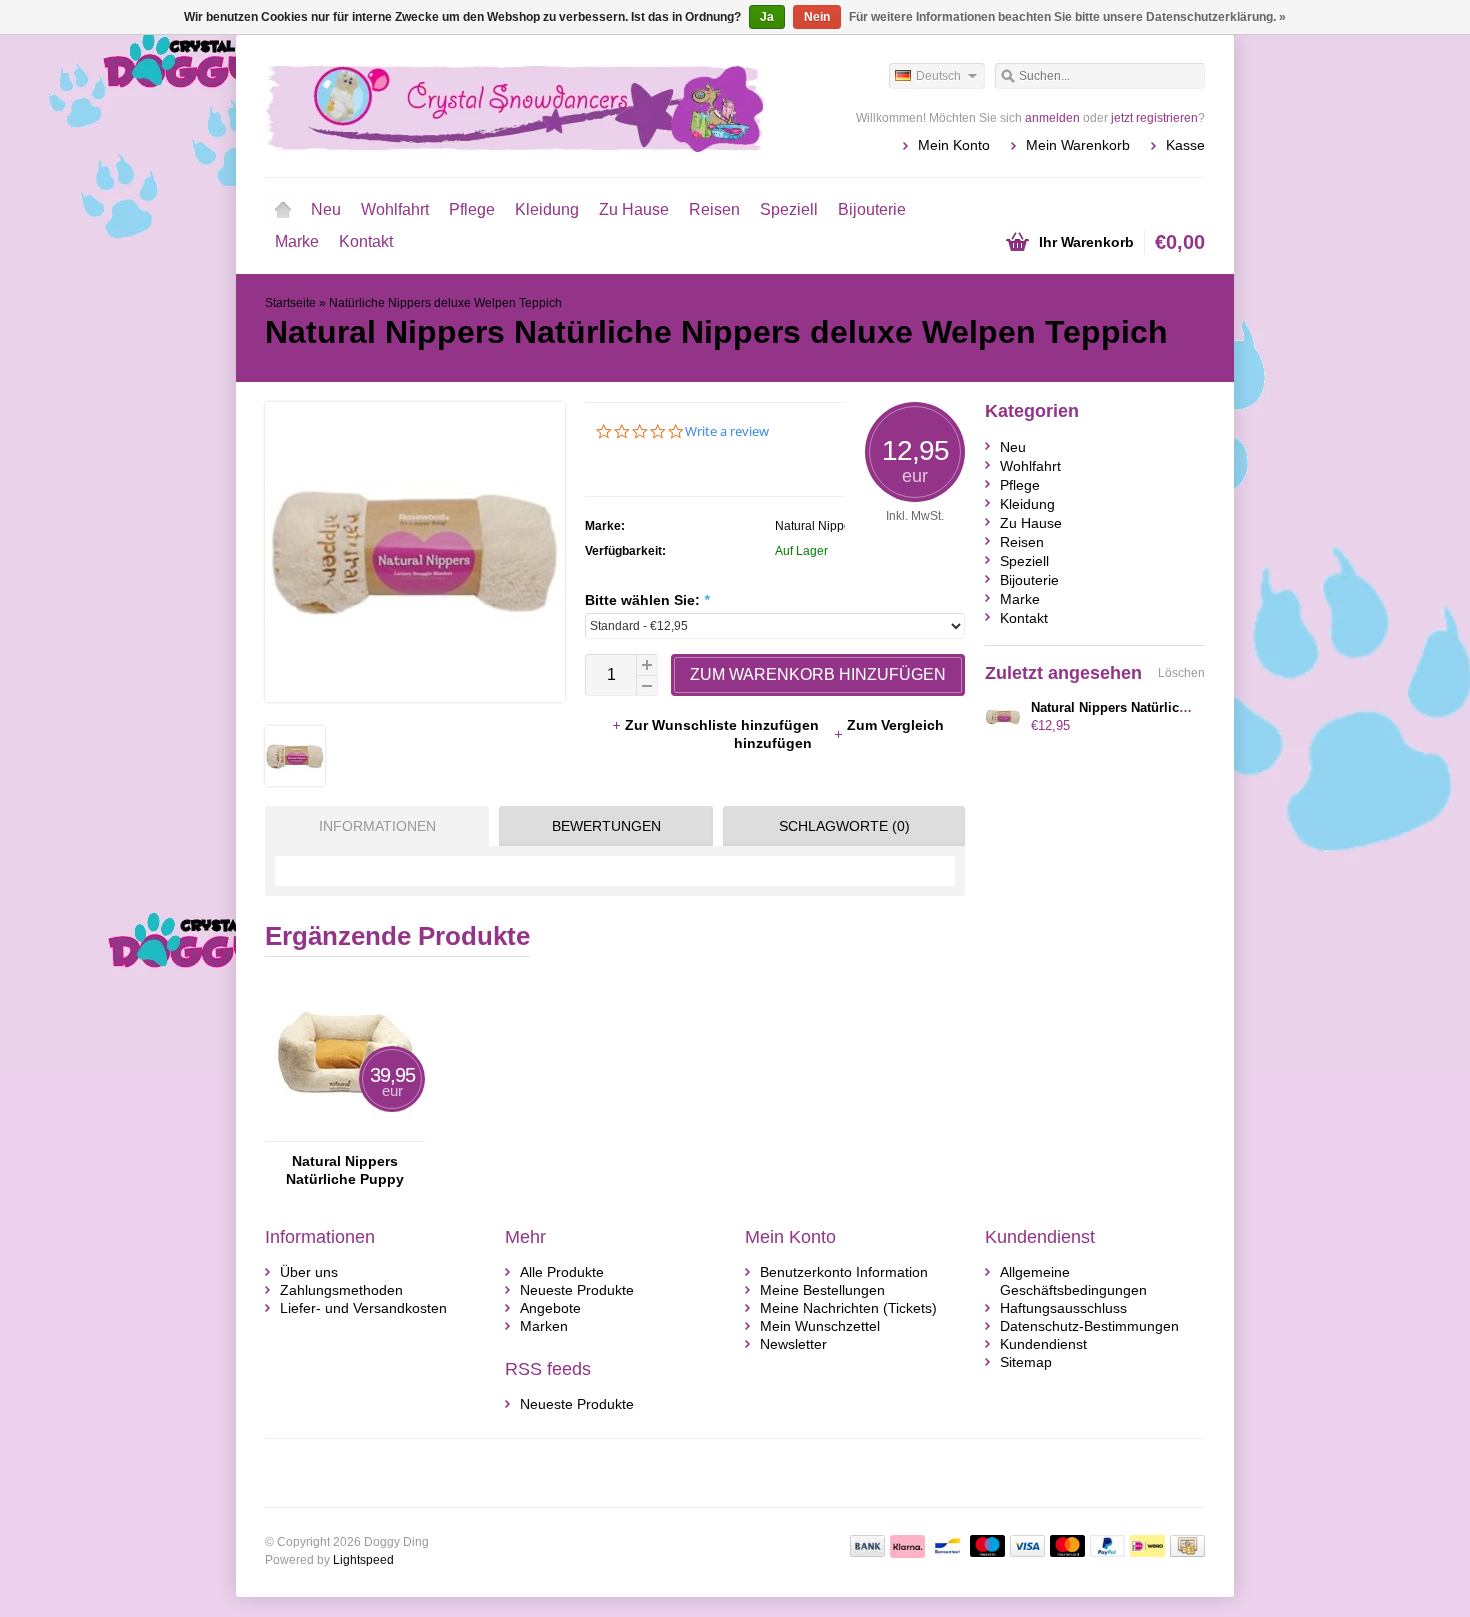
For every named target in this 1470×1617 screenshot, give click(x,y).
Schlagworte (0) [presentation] (844, 826)
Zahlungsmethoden (341, 1290)
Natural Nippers (818, 526)
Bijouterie (872, 209)
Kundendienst (1043, 1344)
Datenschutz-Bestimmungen (1089, 1326)
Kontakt (366, 241)
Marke (297, 241)
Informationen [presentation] (377, 826)
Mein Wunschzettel (820, 1326)
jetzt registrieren (1154, 118)
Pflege (472, 209)
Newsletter (793, 1344)
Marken (544, 1326)
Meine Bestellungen (822, 1290)
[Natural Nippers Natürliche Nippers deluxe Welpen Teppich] (295, 781)
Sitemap (1026, 1362)
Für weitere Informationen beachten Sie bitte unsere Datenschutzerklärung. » (1067, 17)
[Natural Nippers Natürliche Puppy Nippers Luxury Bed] (345, 1132)
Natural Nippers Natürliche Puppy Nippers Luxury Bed (345, 1170)
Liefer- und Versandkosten (363, 1308)
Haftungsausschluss (1063, 1308)
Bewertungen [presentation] (606, 826)
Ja (767, 17)
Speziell (789, 209)
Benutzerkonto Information (844, 1272)
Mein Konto (954, 145)
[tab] (372, 826)
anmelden (1052, 118)
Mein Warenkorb (1078, 145)
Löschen (1181, 673)
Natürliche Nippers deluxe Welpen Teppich (445, 303)
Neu (326, 209)
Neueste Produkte (577, 1290)
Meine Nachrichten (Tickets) (848, 1308)
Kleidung (547, 209)
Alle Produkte (562, 1272)
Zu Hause (634, 209)
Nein (817, 17)
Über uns (309, 1272)
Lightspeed (363, 1560)
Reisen (714, 209)
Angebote (550, 1308)
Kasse (1185, 145)
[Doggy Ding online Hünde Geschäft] (500, 105)
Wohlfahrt (395, 209)
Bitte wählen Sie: (647, 600)
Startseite (283, 210)
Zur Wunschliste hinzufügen (724, 725)
